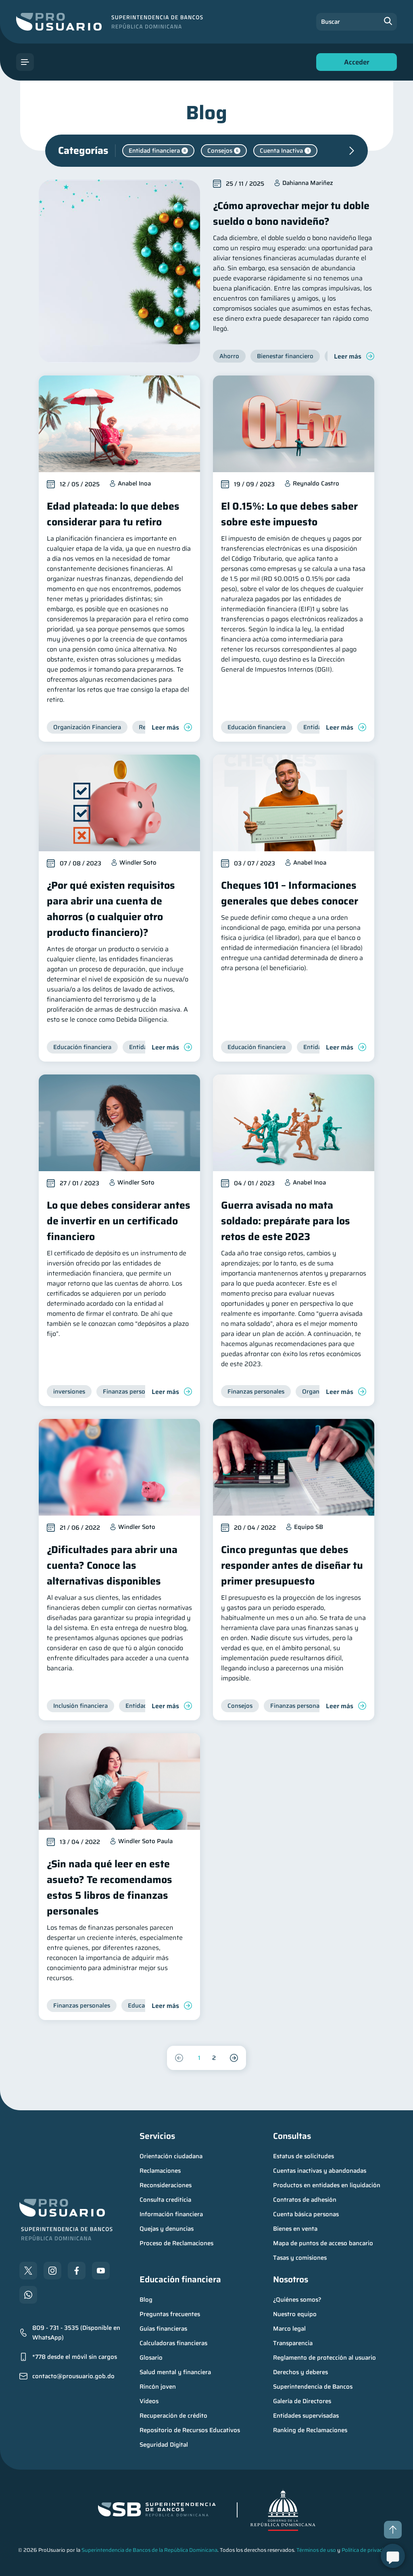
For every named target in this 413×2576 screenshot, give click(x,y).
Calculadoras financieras (173, 2343)
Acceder (355, 64)
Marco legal (289, 2329)
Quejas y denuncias (167, 2229)
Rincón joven (158, 2387)
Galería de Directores (302, 2401)
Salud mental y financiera (175, 2372)
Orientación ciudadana (171, 2156)
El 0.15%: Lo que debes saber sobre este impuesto (289, 514)
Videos (149, 2401)
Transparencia (293, 2343)
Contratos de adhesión (305, 2200)
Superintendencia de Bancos (313, 2387)
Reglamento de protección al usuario (324, 2358)
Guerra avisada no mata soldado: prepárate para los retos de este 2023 (286, 1221)
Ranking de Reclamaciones (310, 2430)
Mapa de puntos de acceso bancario (323, 2243)
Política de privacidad (367, 2550)
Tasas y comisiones (300, 2258)
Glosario (151, 2358)
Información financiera (171, 2214)
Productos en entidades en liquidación (327, 2185)
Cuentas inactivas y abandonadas (320, 2171)
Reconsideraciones (166, 2185)
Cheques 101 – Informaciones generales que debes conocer (290, 893)
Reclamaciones (160, 2171)
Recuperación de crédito (173, 2416)
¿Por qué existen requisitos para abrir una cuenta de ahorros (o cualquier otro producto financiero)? (111, 909)
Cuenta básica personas (306, 2214)
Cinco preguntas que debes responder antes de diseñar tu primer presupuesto (292, 1565)
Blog (146, 2300)
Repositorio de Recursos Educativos (190, 2430)
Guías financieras (163, 2329)
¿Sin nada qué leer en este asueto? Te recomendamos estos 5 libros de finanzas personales (110, 1887)
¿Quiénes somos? (297, 2300)
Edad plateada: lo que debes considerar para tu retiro (113, 514)
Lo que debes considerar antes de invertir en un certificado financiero (119, 1221)
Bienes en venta (295, 2229)
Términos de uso (316, 2550)
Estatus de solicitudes (303, 2156)
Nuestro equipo (295, 2314)
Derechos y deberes (300, 2372)
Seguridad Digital (164, 2445)
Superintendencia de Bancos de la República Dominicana (149, 2550)
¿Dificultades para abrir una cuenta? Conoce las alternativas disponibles (112, 1565)
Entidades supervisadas (306, 2416)
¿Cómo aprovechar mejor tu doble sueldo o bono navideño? (291, 214)
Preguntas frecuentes (170, 2314)
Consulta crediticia (165, 2200)
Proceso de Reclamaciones (176, 2243)
